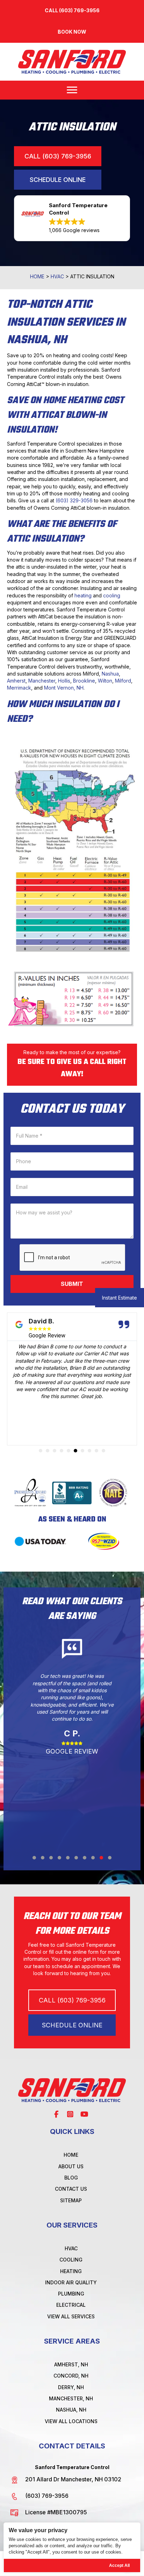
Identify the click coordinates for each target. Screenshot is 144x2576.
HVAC (57, 276)
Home (37, 276)
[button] (72, 32)
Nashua (110, 674)
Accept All (119, 2565)
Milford (123, 681)
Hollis (64, 681)
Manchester (42, 681)
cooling (112, 595)
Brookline (84, 681)
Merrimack (19, 688)
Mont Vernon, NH (64, 688)
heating (83, 595)
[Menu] (72, 90)
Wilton (105, 681)
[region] (72, 2547)
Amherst (16, 681)
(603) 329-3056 (74, 500)
